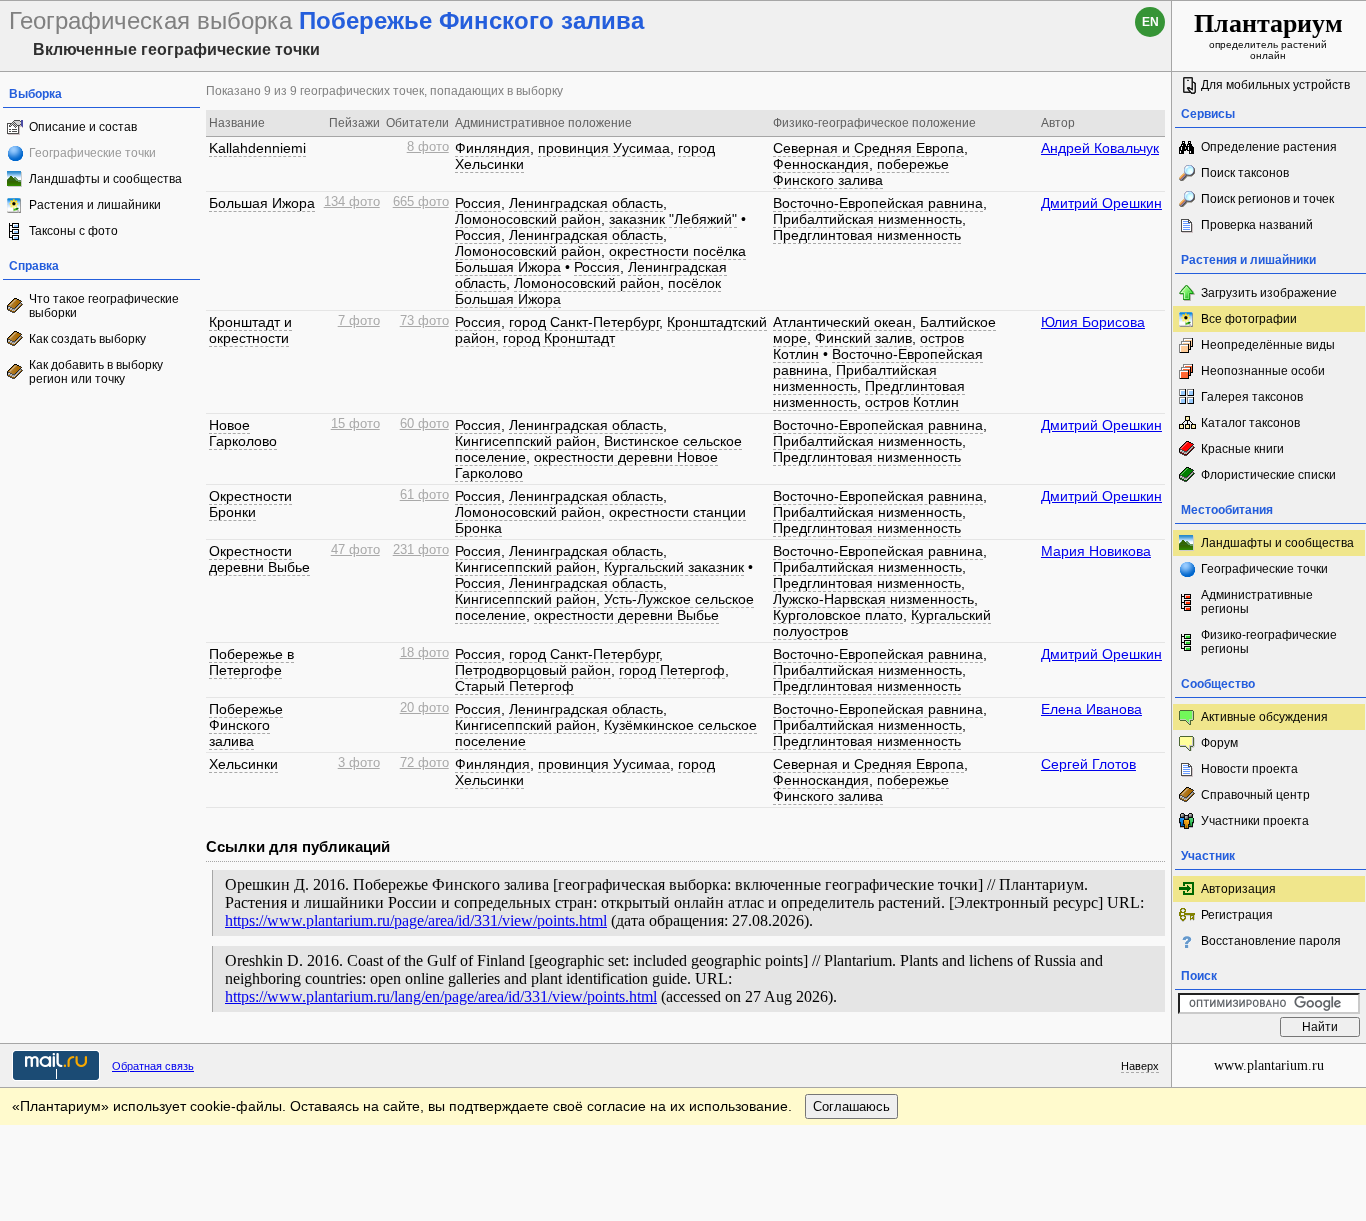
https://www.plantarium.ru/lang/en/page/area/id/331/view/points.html (441, 996)
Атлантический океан (842, 322)
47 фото (355, 550)
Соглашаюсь (851, 1106)
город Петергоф (672, 670)
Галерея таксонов (1252, 397)
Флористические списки (1268, 475)
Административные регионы (1257, 602)
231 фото (421, 550)
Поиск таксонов (1245, 173)
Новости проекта (1249, 769)
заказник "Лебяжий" (673, 219)
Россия (478, 203)
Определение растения (1269, 147)
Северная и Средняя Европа (868, 148)
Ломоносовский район (528, 219)
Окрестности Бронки (250, 504)
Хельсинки (243, 764)
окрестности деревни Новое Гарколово (586, 465)
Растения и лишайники (95, 205)
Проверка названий (1257, 225)
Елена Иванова (1091, 709)
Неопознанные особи (1263, 371)
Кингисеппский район (525, 441)
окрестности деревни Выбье (626, 615)
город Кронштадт (559, 338)
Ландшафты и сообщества (105, 179)
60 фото (424, 424)
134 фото (352, 202)
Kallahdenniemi (257, 148)
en (1150, 22)
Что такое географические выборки (104, 306)
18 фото (424, 653)
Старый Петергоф (514, 686)
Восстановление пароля (1271, 941)
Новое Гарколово (243, 433)
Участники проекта (1255, 821)
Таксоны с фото (73, 231)
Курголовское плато (838, 615)
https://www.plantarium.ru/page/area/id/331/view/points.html (416, 920)
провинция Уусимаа (604, 148)
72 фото (424, 763)
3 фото (359, 763)
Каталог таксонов (1250, 423)
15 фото (355, 424)
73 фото (424, 321)
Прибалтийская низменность (867, 219)
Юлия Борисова (1093, 322)
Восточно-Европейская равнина (878, 203)
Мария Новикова (1096, 551)
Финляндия (492, 148)
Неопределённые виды (1268, 345)
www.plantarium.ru (1269, 1065)
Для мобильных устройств (1275, 85)
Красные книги (1242, 449)
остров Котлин (912, 402)
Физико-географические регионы (1269, 642)
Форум (1219, 743)
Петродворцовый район (533, 670)
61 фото (424, 495)
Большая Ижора (262, 203)
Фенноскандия (821, 164)
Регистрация (1237, 915)
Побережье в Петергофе (251, 662)
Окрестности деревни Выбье (259, 559)
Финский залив (863, 338)
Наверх (1140, 1066)
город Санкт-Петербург (584, 322)
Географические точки (1264, 569)
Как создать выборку (87, 339)
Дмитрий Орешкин (1101, 203)
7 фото (359, 321)
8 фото (428, 147)
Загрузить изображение (1269, 293)
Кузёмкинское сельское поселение (606, 733)
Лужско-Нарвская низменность (873, 599)
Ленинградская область (586, 203)
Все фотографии (1249, 319)
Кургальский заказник (674, 567)
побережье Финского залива (861, 172)
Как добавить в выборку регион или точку (96, 372)
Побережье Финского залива (246, 725)
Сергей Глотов (1088, 764)
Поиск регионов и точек (1267, 199)
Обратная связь (153, 1066)
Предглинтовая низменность (867, 235)
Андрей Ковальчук (1100, 148)
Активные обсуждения (1264, 717)
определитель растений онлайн (1268, 35)
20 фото (424, 708)
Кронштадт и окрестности (250, 330)
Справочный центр (1255, 795)
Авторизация (1238, 889)
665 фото (421, 202)
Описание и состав (83, 127)
